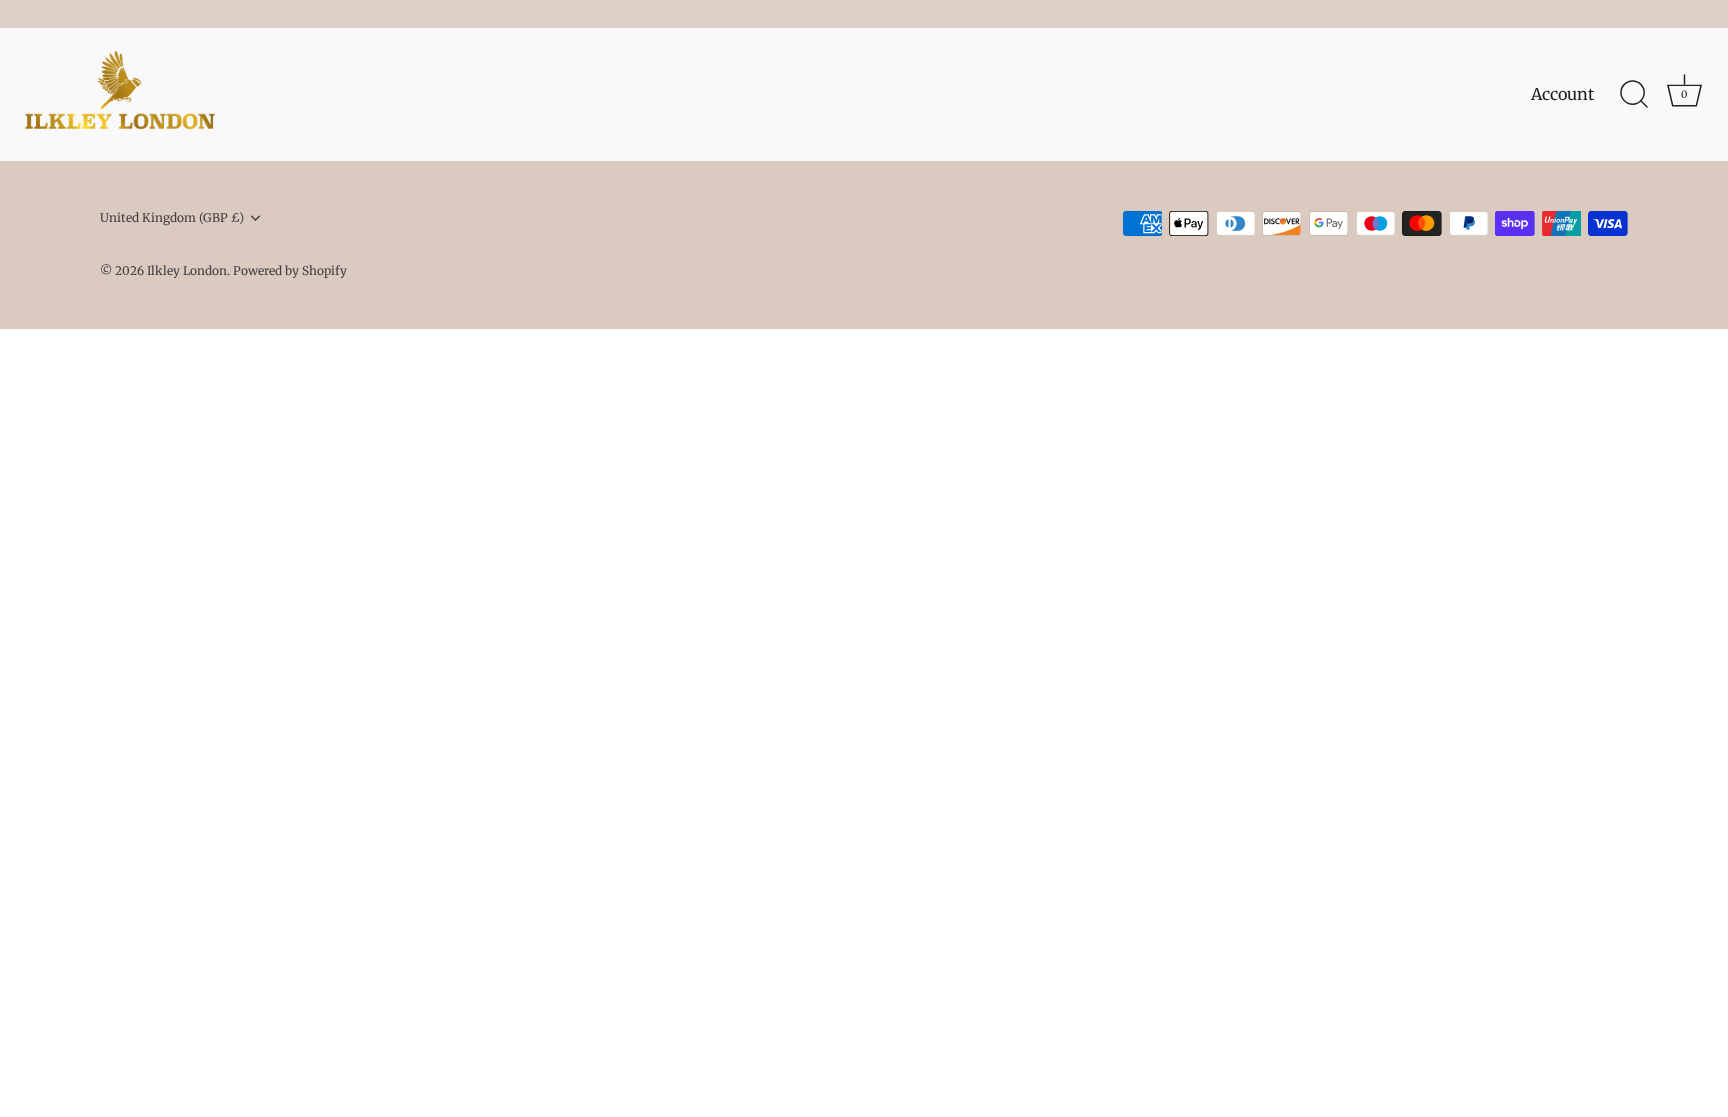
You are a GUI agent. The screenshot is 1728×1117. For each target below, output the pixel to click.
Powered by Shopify (290, 270)
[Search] (1634, 95)
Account (1562, 94)
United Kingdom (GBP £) (172, 218)
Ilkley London (187, 270)
